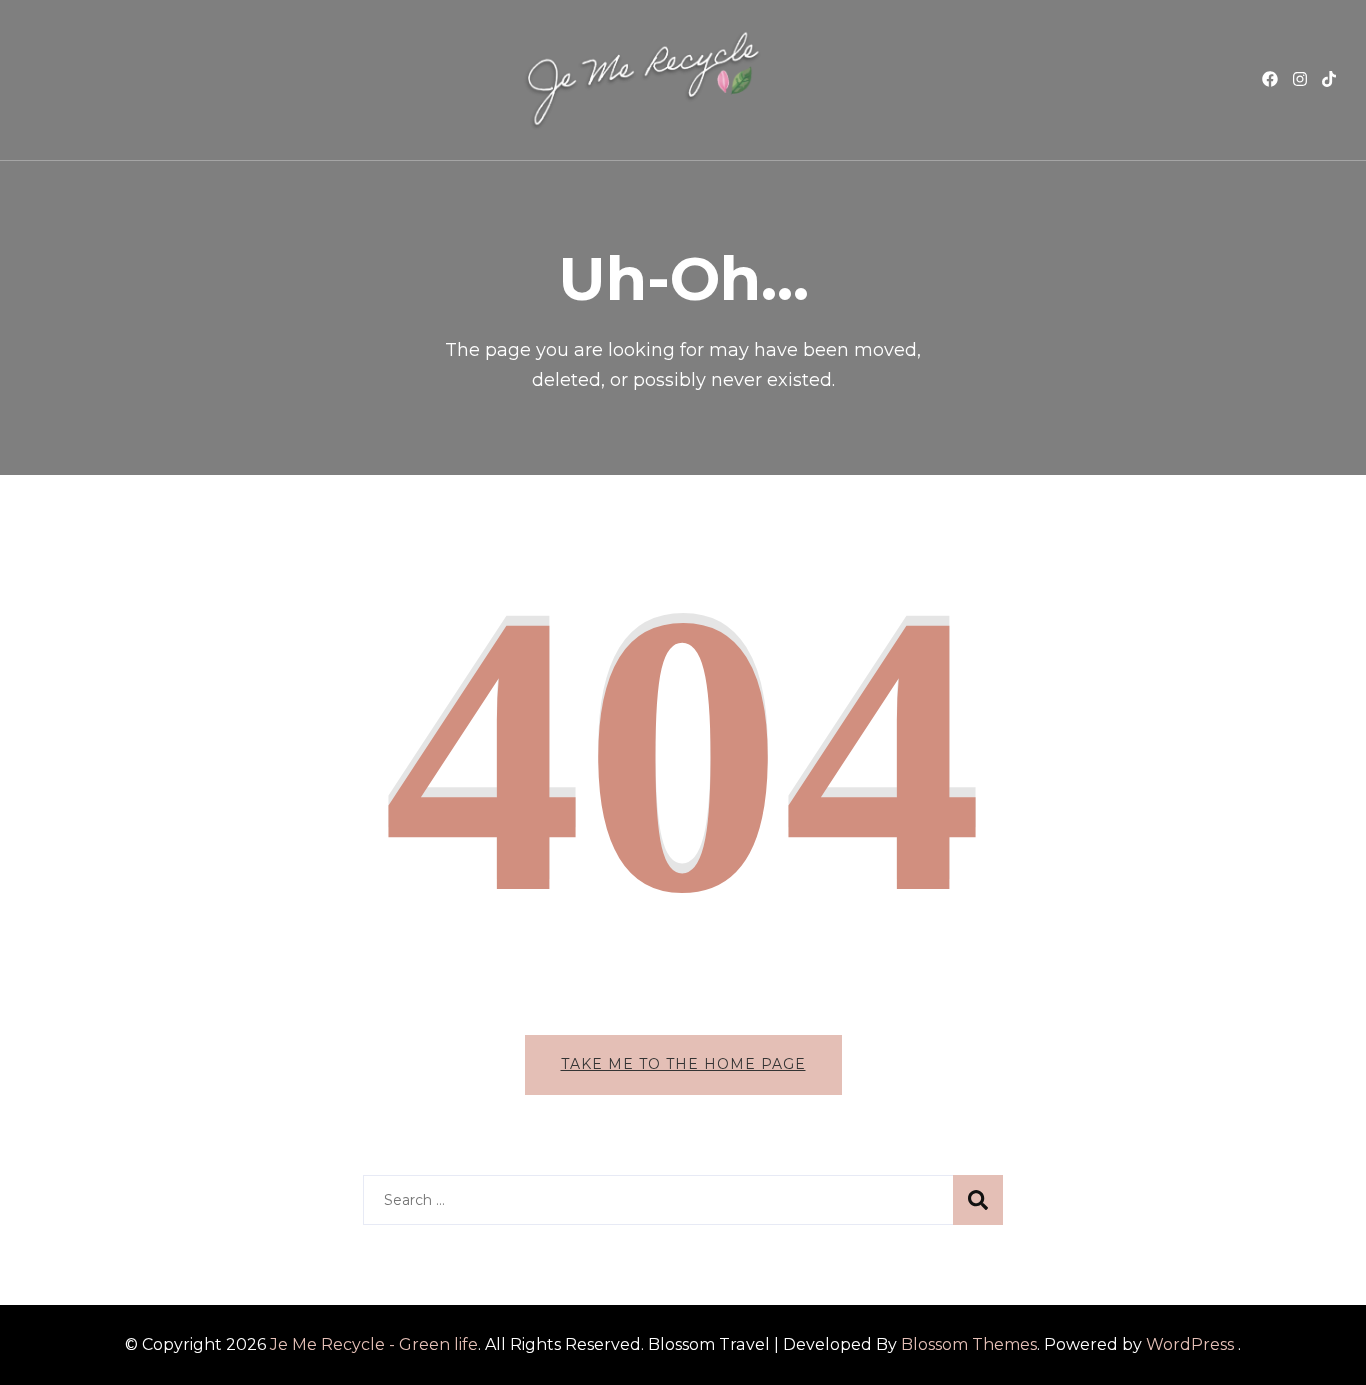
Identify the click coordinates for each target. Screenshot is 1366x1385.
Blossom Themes (969, 1344)
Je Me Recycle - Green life (374, 1344)
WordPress (1190, 1344)
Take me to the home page (683, 1064)
